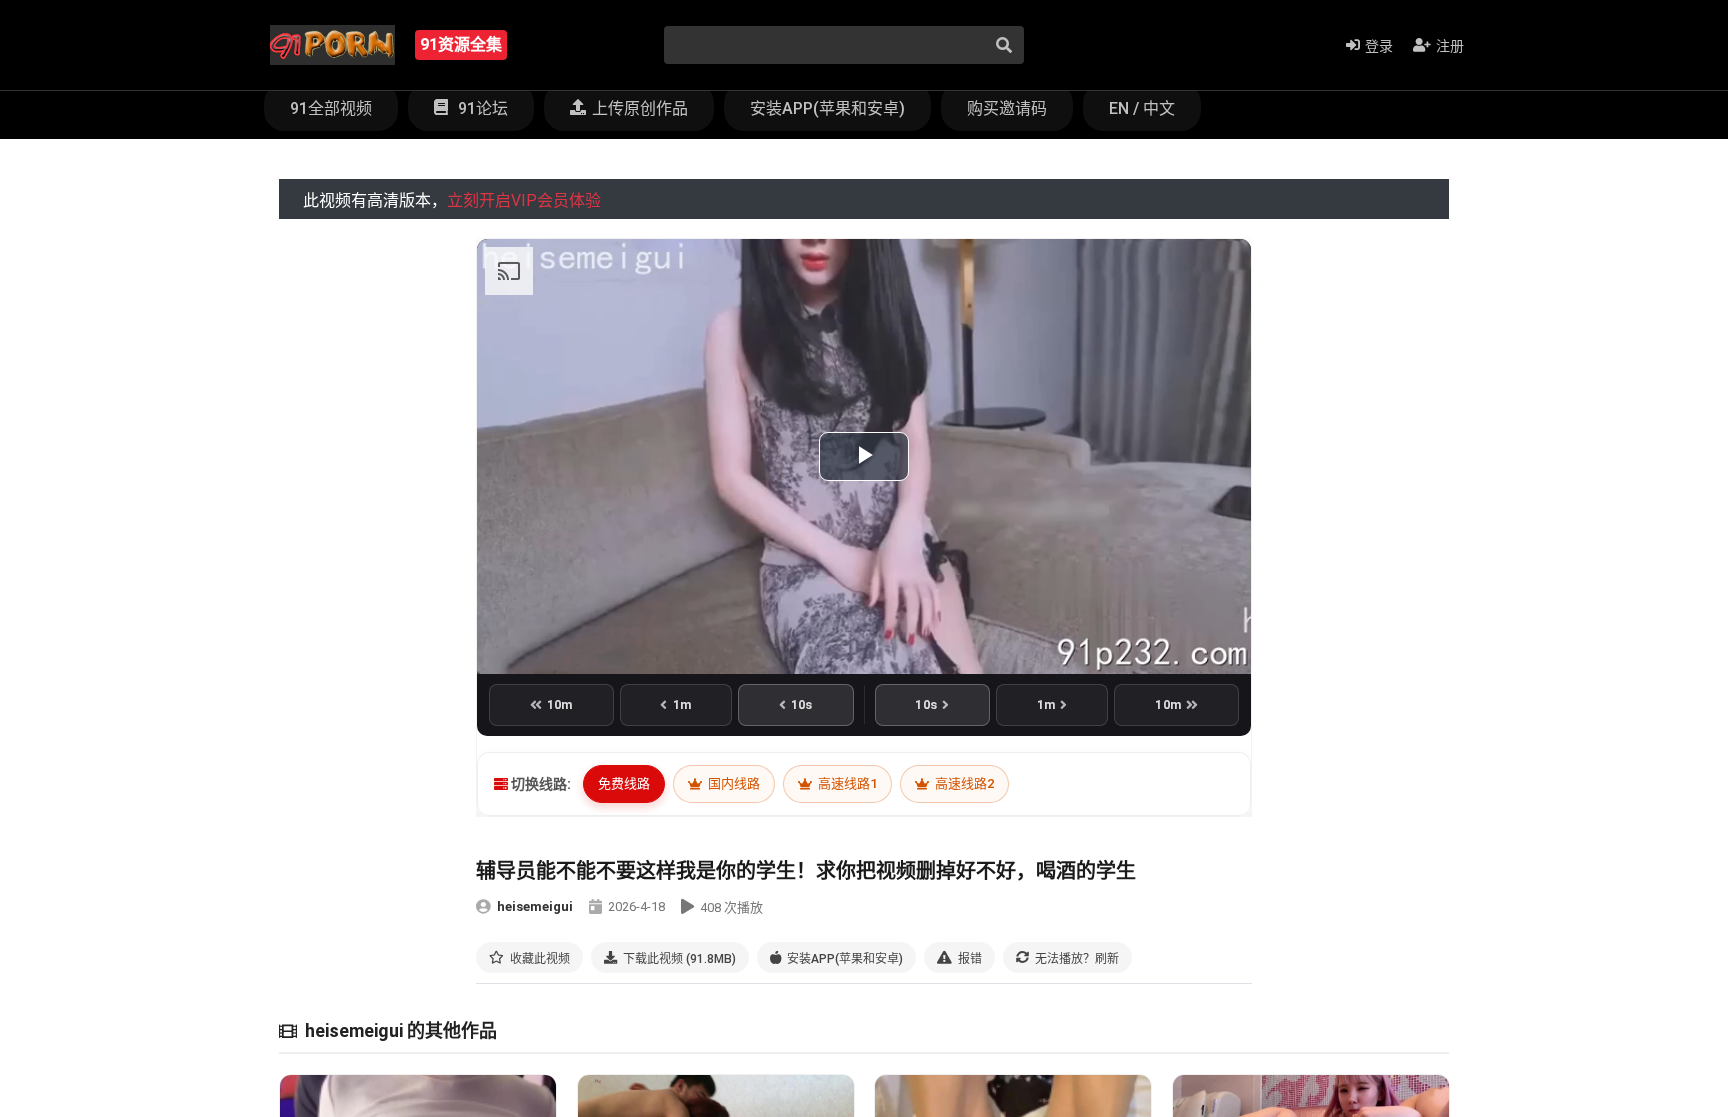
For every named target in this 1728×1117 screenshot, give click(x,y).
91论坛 (481, 108)
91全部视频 (331, 108)
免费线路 (624, 783)
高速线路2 (963, 783)
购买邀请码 (1007, 108)
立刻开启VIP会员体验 (524, 200)
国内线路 (732, 783)
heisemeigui (535, 906)
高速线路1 (846, 783)
